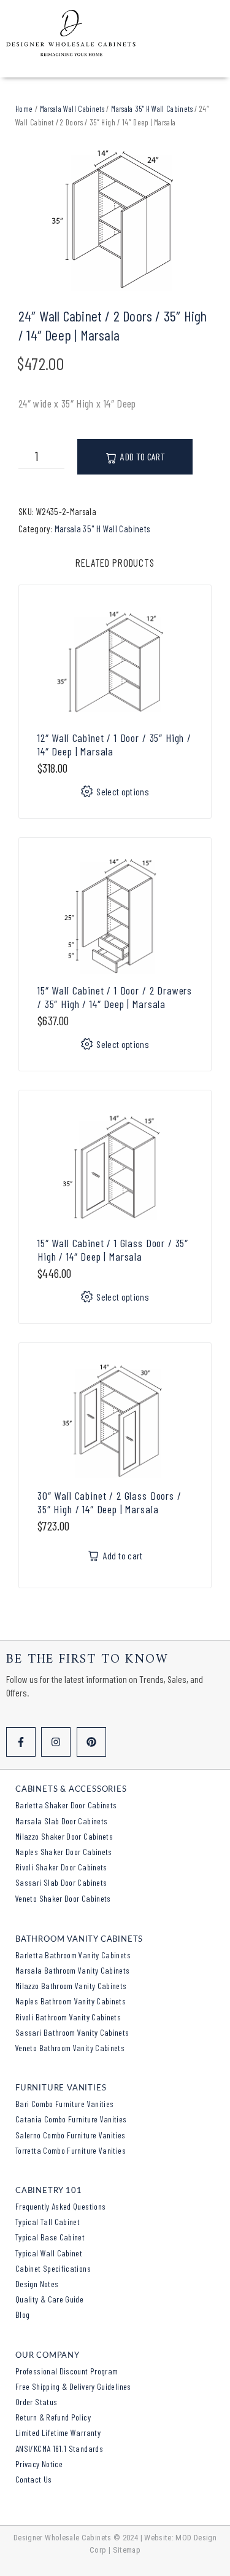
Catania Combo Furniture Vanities (71, 2119)
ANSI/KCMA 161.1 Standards (59, 2448)
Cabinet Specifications (53, 2268)
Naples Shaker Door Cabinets (64, 1852)
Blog (22, 2314)
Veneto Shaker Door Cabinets (63, 1898)
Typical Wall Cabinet (49, 2253)
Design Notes (37, 2284)
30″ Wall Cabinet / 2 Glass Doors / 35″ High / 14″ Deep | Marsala (109, 1502)
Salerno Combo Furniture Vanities (71, 2135)
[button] (115, 1556)
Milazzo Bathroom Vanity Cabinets (71, 1986)
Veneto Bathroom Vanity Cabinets (70, 2048)
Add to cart (143, 456)
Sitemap (127, 2550)
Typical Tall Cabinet (48, 2222)
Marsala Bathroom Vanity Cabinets (73, 1970)
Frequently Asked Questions (60, 2206)
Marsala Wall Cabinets (72, 109)
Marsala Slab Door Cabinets (61, 1821)
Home (24, 109)
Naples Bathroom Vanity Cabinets (71, 2001)
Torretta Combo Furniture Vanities (71, 2150)
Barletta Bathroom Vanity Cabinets (73, 1955)
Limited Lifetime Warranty (58, 2432)
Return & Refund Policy (53, 2417)
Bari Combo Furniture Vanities (64, 2104)
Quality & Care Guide (49, 2299)
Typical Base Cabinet (50, 2237)
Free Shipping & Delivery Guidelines (73, 2386)
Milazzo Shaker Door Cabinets (64, 1836)
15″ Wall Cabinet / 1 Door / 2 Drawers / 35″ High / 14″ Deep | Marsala (115, 997)
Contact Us (34, 2479)
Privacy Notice (39, 2464)
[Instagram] (56, 1742)
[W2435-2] (115, 219)
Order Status (36, 2402)
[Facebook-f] (21, 1742)
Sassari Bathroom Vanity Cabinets (72, 2032)
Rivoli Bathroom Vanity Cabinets (68, 2017)
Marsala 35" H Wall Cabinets (152, 109)
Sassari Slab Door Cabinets (61, 1882)
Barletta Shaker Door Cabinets (66, 1805)
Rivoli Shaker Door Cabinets (61, 1867)
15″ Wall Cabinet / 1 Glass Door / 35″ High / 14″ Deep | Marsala (113, 1250)
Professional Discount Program (67, 2371)
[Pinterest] (91, 1742)
